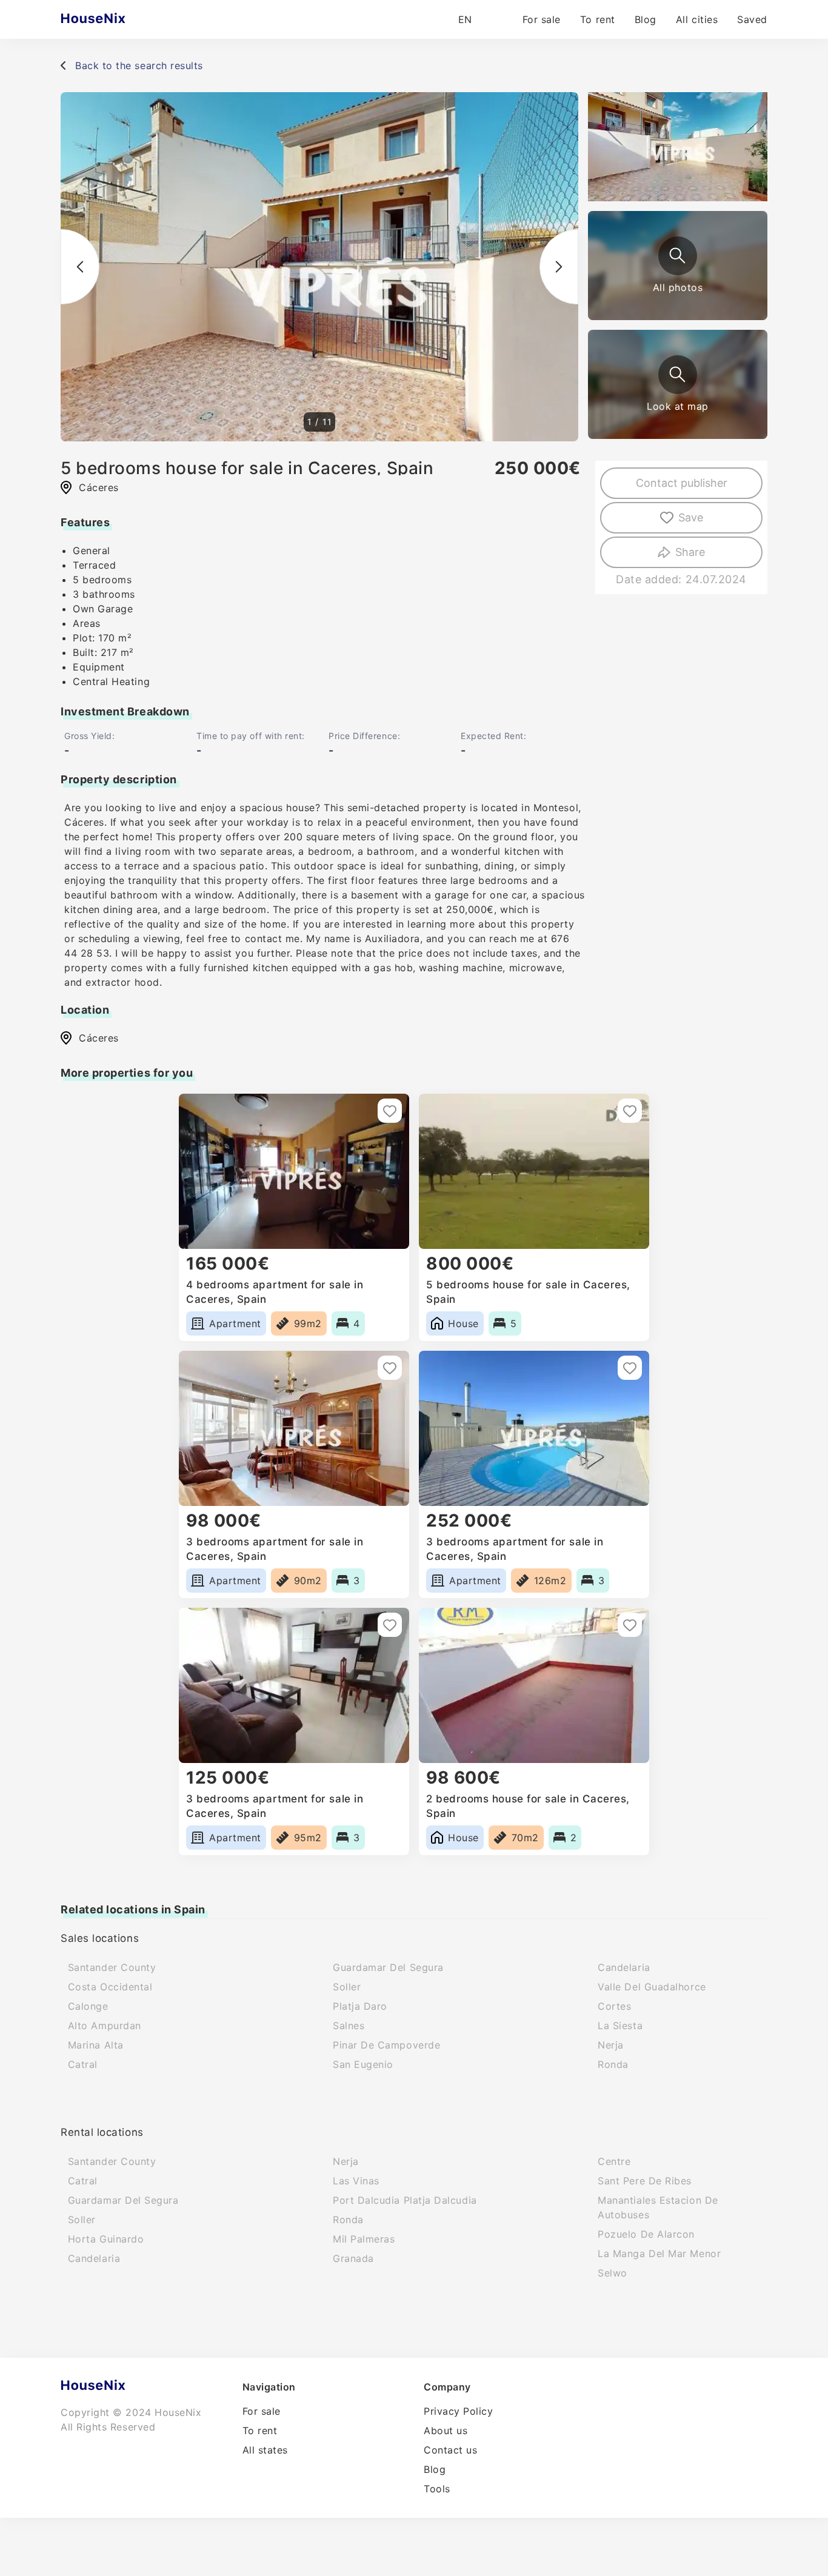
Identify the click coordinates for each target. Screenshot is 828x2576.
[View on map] (678, 375)
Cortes (614, 2006)
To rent (598, 19)
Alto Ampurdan (105, 2026)
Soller (347, 1987)
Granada (353, 2258)
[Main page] (117, 19)
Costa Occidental (110, 1987)
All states (265, 2450)
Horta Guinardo (106, 2239)
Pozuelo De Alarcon (646, 2234)
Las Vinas (356, 2181)
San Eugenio (363, 2064)
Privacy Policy (459, 2411)
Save (691, 517)
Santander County (112, 1967)
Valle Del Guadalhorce (652, 1987)
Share (690, 552)
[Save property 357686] (630, 1625)
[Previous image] (80, 267)
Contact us (450, 2450)
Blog (646, 19)
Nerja (611, 2045)
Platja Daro (360, 2006)
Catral (83, 2064)
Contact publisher (682, 483)
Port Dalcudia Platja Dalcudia (405, 2200)
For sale (542, 19)
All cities (697, 19)
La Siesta (620, 2026)
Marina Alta (96, 2045)
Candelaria (624, 1967)
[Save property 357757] (390, 1625)
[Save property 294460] (630, 1368)
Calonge (88, 2006)
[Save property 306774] (390, 1368)
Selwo (613, 2273)
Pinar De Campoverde (386, 2045)
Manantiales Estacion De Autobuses (658, 2207)
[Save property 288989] (390, 1111)
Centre (614, 2161)
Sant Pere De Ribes (645, 2181)
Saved (752, 19)
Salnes (349, 2026)
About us (446, 2430)
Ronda (613, 2064)
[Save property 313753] (630, 1111)
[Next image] (559, 267)
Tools (437, 2489)
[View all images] (678, 256)
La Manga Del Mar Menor (659, 2253)
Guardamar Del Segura (388, 1967)
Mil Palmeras (364, 2239)
